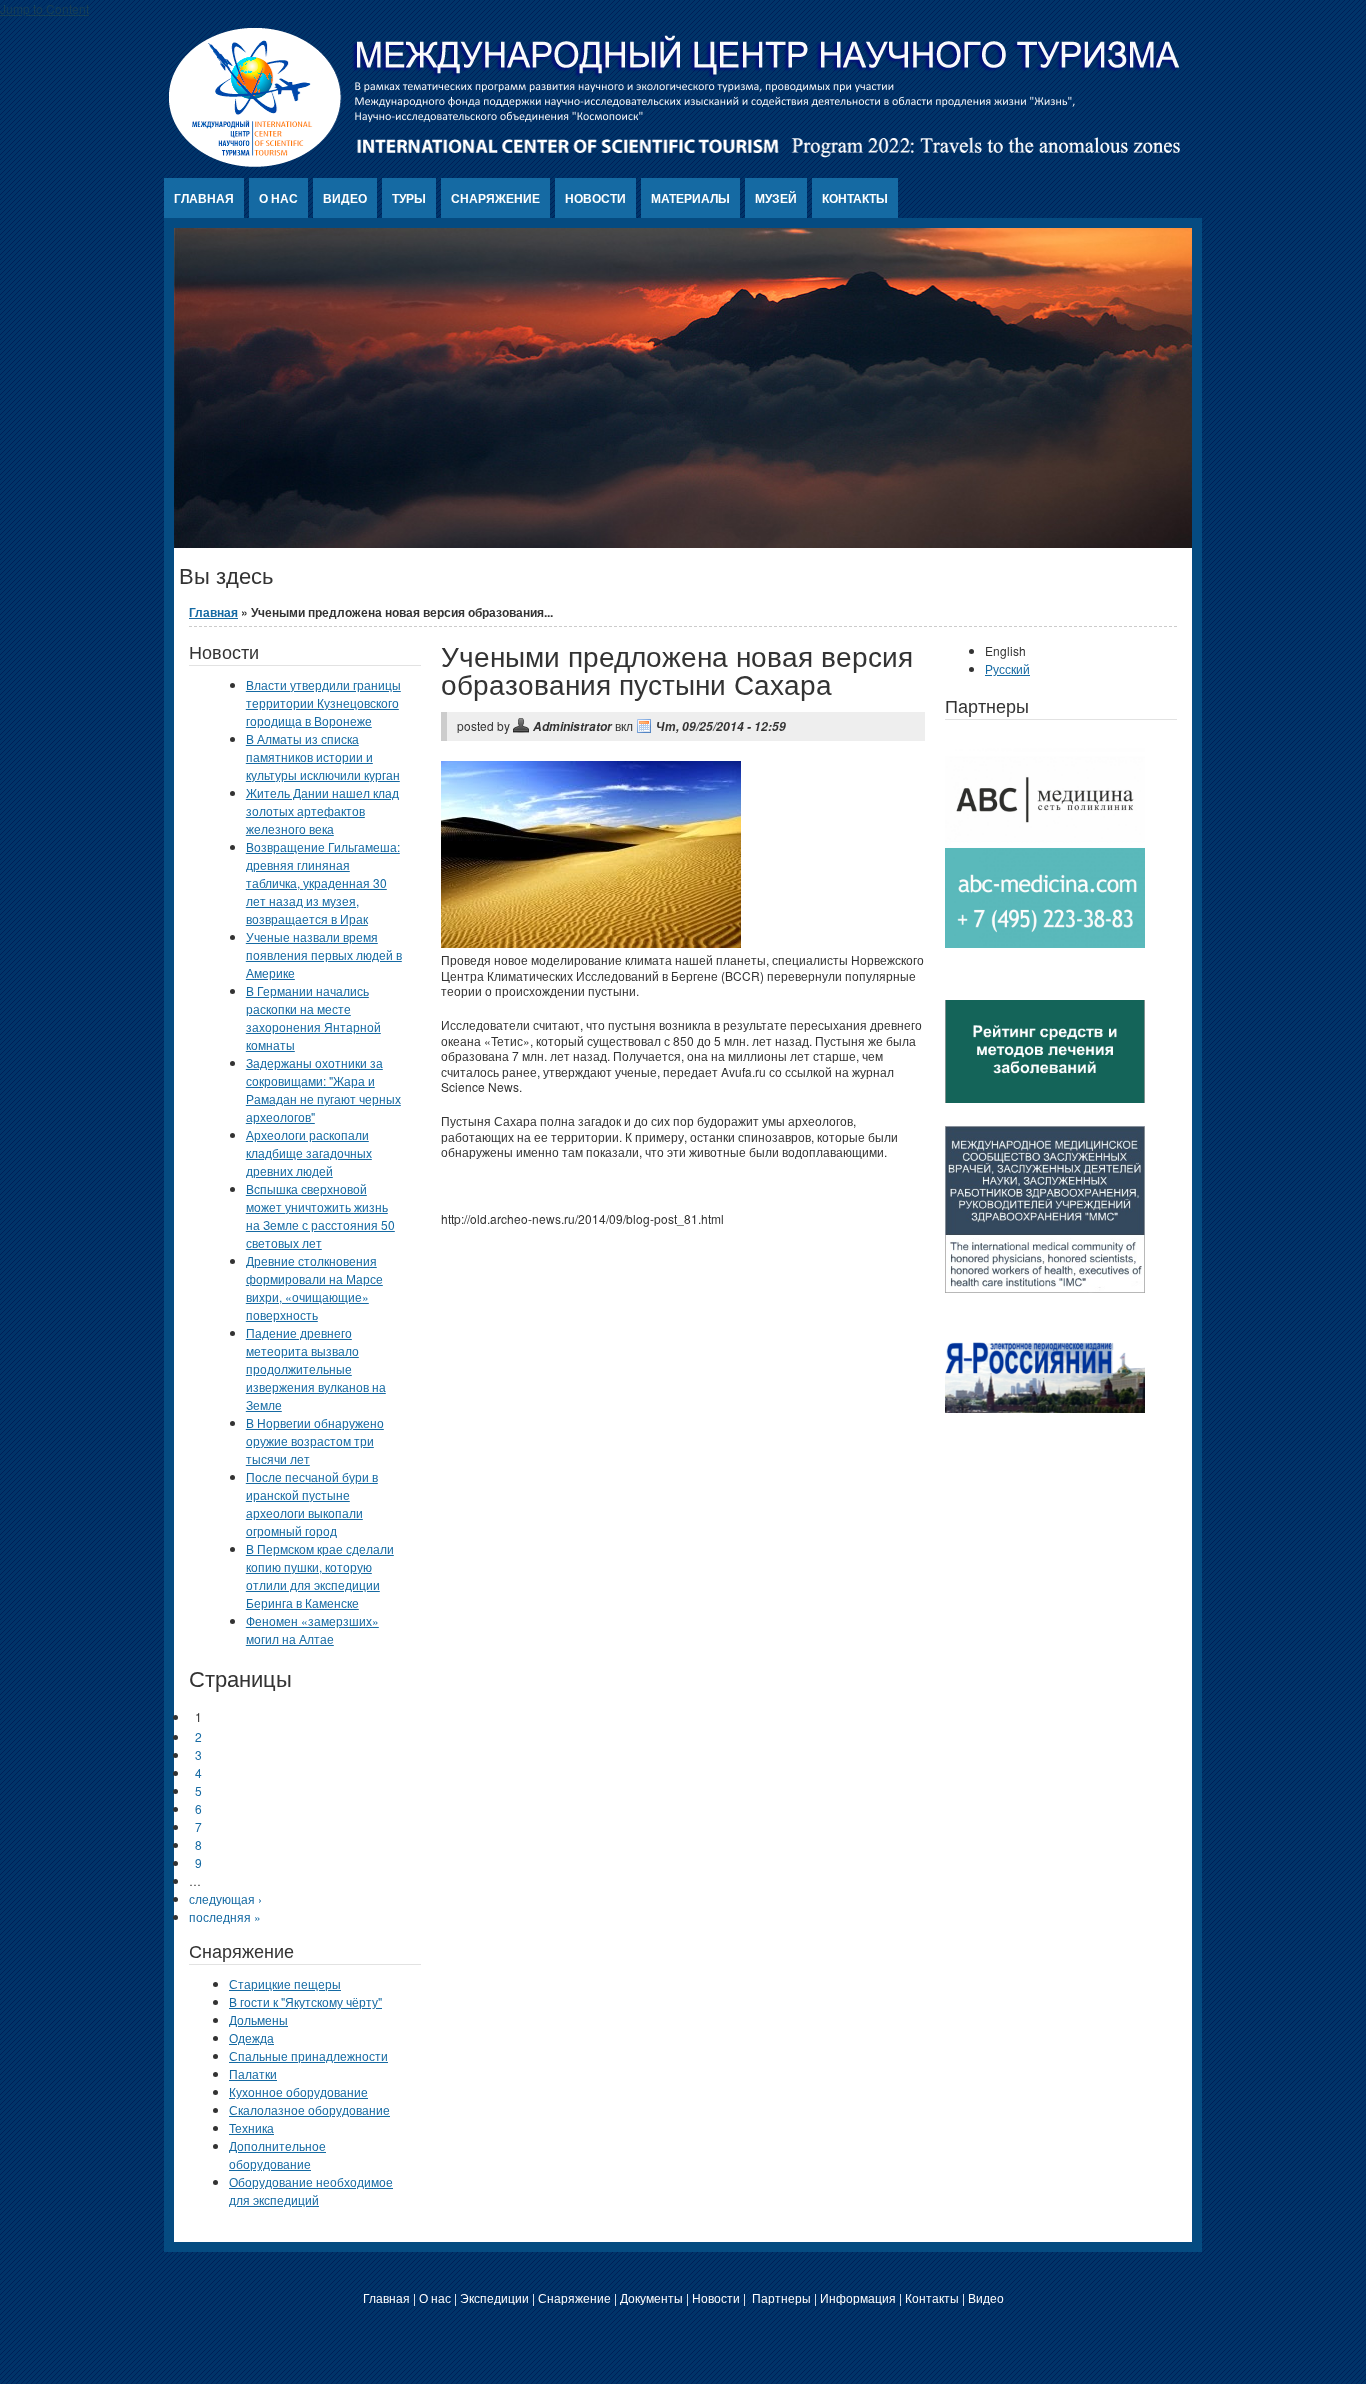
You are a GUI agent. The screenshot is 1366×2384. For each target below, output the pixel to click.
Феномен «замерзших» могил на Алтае (312, 1629)
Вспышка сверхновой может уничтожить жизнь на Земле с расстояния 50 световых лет (320, 1215)
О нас (278, 198)
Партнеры (781, 2297)
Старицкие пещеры (285, 1983)
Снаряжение (495, 198)
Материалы (690, 198)
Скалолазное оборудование (309, 2109)
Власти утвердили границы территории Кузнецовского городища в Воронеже (323, 702)
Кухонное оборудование (298, 2091)
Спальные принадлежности (308, 2055)
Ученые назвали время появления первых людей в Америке (324, 954)
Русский (1007, 668)
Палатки (253, 2073)
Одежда (251, 2037)
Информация (858, 2297)
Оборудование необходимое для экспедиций (311, 2190)
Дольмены (258, 2019)
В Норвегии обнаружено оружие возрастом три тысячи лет (315, 1440)
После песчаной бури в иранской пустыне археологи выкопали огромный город (312, 1503)
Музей (776, 198)
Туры (409, 198)
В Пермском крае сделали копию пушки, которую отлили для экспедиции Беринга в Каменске (320, 1575)
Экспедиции (494, 2297)
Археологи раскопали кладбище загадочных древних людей (309, 1152)
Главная (204, 198)
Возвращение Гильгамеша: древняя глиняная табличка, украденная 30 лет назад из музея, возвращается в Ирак (323, 882)
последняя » (225, 1916)
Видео (345, 198)
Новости (595, 198)
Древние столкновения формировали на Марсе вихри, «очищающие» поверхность (314, 1287)
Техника (251, 2127)
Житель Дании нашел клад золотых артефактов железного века (322, 810)
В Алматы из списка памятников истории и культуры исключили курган (323, 756)
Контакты (855, 198)
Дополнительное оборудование (277, 2154)
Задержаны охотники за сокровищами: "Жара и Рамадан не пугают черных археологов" (323, 1089)
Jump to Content (44, 8)
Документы (651, 2297)
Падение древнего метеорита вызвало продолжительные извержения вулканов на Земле (316, 1368)
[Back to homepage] (675, 161)
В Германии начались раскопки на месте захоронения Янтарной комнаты (313, 1017)
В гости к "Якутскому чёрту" (305, 2001)
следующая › (225, 1898)
